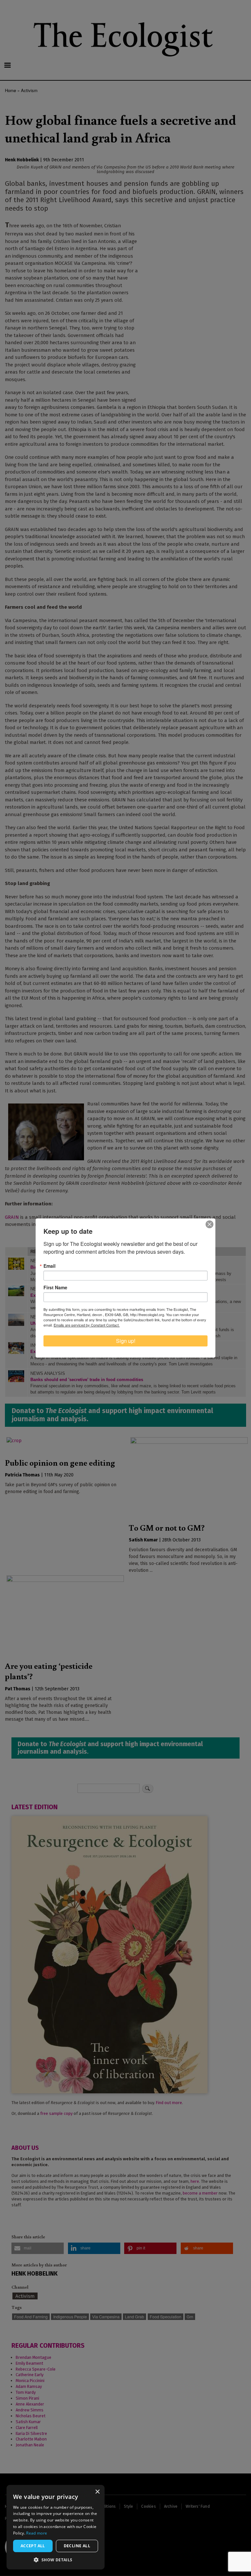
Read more (37, 2533)
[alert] (56, 2527)
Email (50, 1266)
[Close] (209, 1224)
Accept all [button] (33, 2546)
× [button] (97, 2492)
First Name (55, 1287)
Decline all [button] (77, 2546)
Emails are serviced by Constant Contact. (87, 1325)
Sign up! (126, 1341)
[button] (56, 2560)
